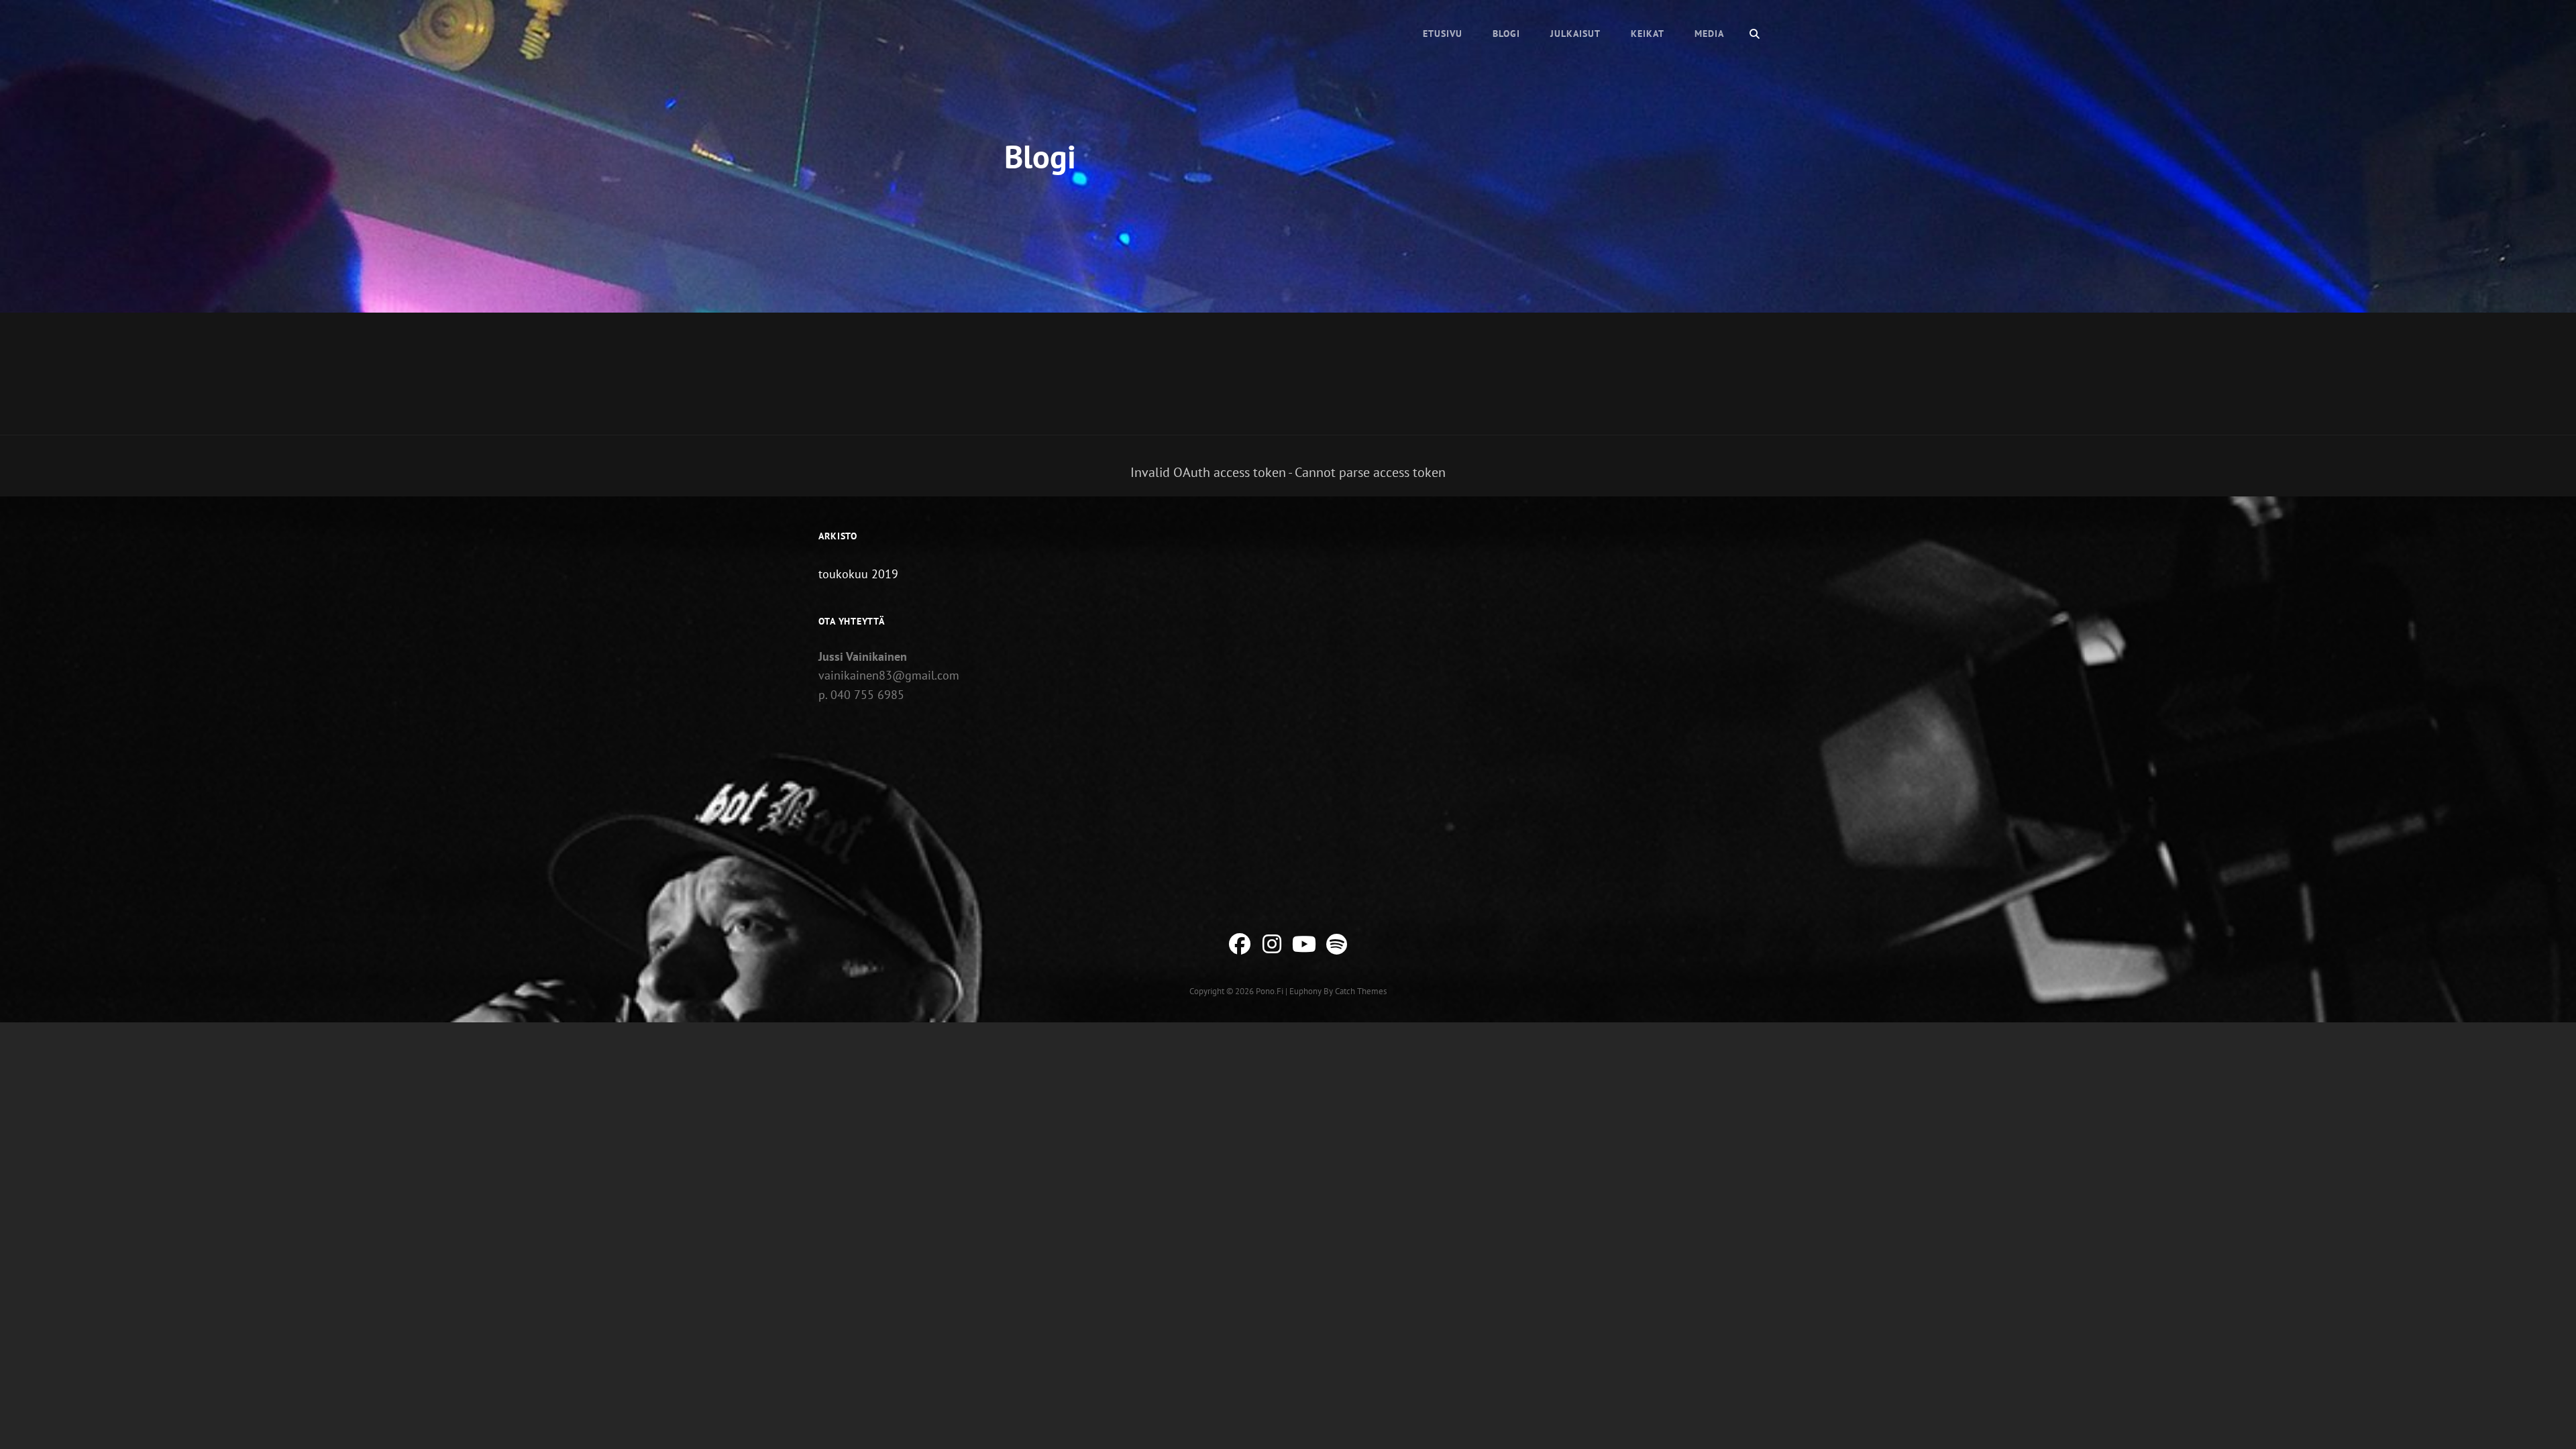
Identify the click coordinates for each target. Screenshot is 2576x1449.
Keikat (1648, 34)
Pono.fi (1270, 991)
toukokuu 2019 (858, 574)
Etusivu (1443, 34)
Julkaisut (1575, 34)
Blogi (1506, 34)
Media (1709, 34)
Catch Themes (1361, 991)
